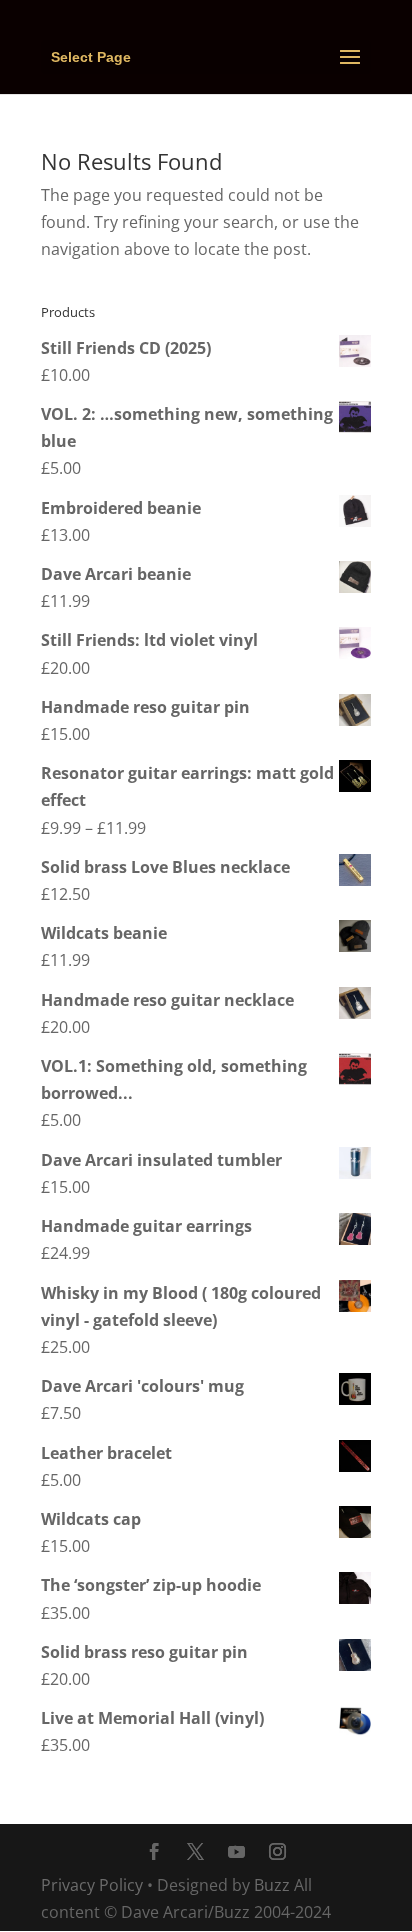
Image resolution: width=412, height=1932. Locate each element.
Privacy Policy (92, 1885)
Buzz (272, 1885)
